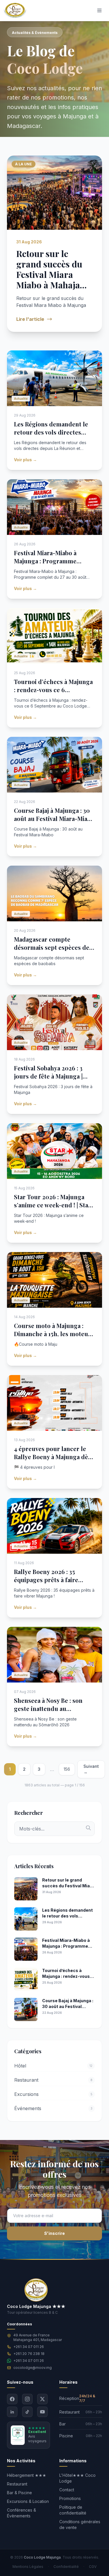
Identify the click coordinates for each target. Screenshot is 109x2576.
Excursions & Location (28, 2501)
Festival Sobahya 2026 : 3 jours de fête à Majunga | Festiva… (48, 1076)
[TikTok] (27, 2412)
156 (67, 1769)
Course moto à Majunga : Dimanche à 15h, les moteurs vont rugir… (54, 1334)
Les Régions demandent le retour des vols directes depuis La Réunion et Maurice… (51, 436)
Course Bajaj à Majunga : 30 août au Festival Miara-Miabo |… (54, 818)
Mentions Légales (28, 2567)
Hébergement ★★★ (27, 2475)
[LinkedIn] (12, 2412)
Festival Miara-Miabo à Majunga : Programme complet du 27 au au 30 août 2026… (53, 565)
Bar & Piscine (19, 2493)
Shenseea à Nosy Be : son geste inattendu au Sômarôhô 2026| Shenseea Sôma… (51, 1713)
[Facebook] (12, 2399)
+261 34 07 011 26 (29, 2347)
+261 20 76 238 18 (29, 2354)
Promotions (70, 2498)
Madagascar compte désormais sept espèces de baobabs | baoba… (52, 947)
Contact (67, 2490)
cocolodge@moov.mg (33, 2368)
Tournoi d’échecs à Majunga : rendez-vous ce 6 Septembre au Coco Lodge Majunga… (53, 694)
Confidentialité (66, 2567)
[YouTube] (42, 2412)
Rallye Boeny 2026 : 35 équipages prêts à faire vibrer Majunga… (46, 1580)
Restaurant (17, 2484)
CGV (93, 2567)
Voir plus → (25, 460)
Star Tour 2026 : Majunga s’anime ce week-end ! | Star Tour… (52, 1205)
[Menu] (99, 10)
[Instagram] (27, 2399)
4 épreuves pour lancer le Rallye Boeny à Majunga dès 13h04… (52, 1457)
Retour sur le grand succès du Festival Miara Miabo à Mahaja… (51, 269)
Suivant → (91, 1769)
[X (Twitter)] (42, 2399)
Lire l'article (30, 319)
